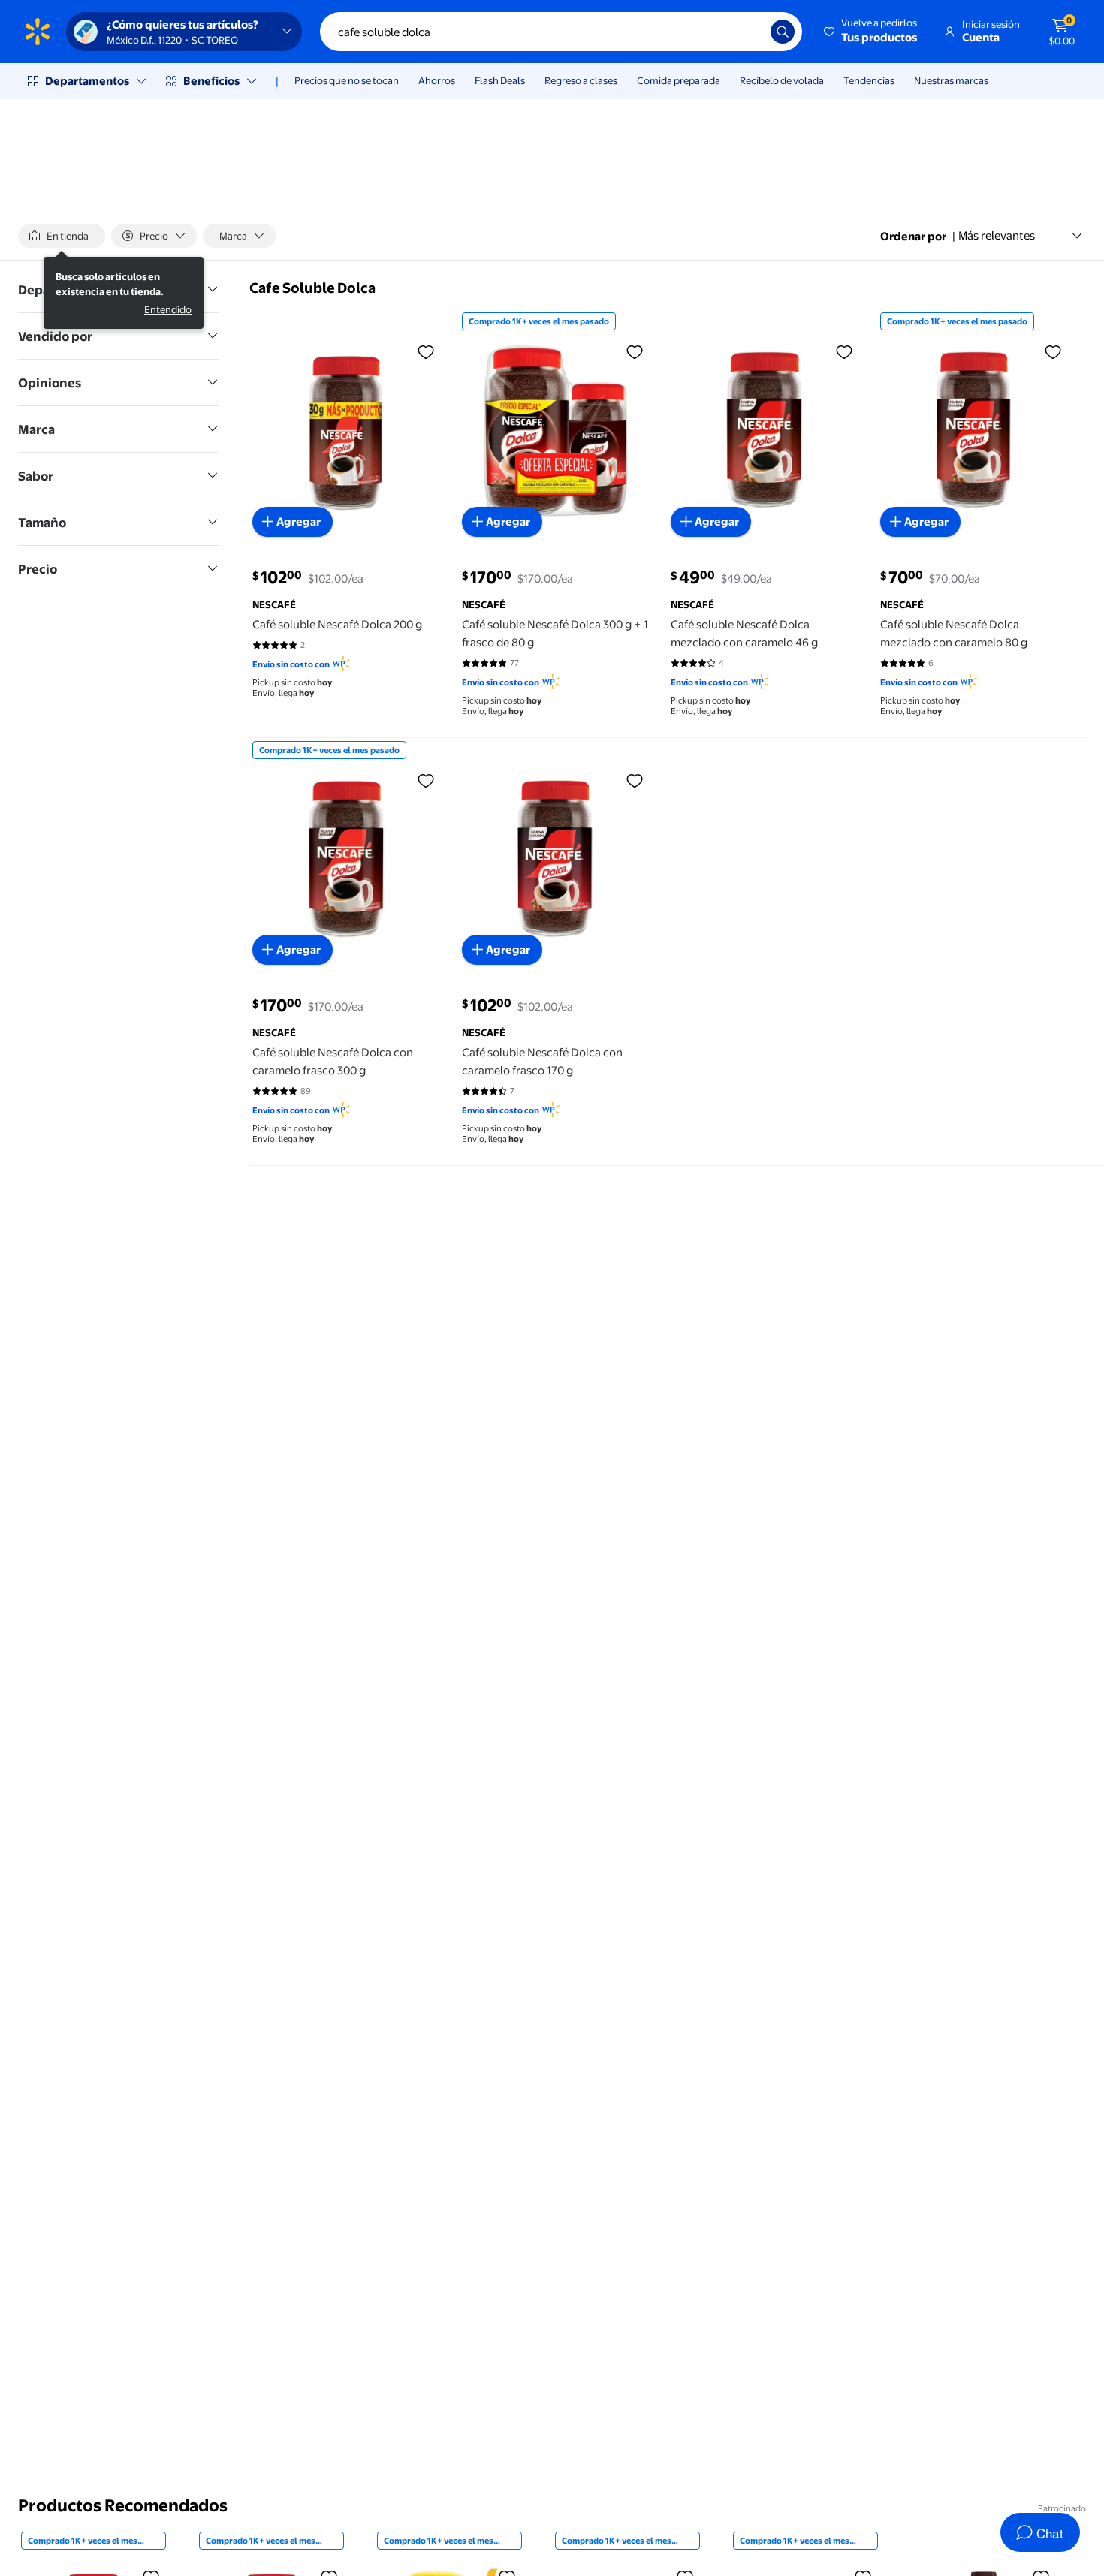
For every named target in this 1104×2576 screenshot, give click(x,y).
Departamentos (87, 81)
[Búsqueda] (783, 32)
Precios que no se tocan (347, 80)
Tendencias (869, 80)
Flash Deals (500, 80)
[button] (872, 32)
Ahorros (437, 80)
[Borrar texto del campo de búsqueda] (748, 32)
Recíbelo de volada (782, 80)
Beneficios (211, 81)
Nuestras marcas (951, 80)
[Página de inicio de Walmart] (38, 32)
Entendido (168, 309)
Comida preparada (679, 80)
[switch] (62, 236)
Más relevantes (997, 235)
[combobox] (561, 32)
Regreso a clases (581, 80)
